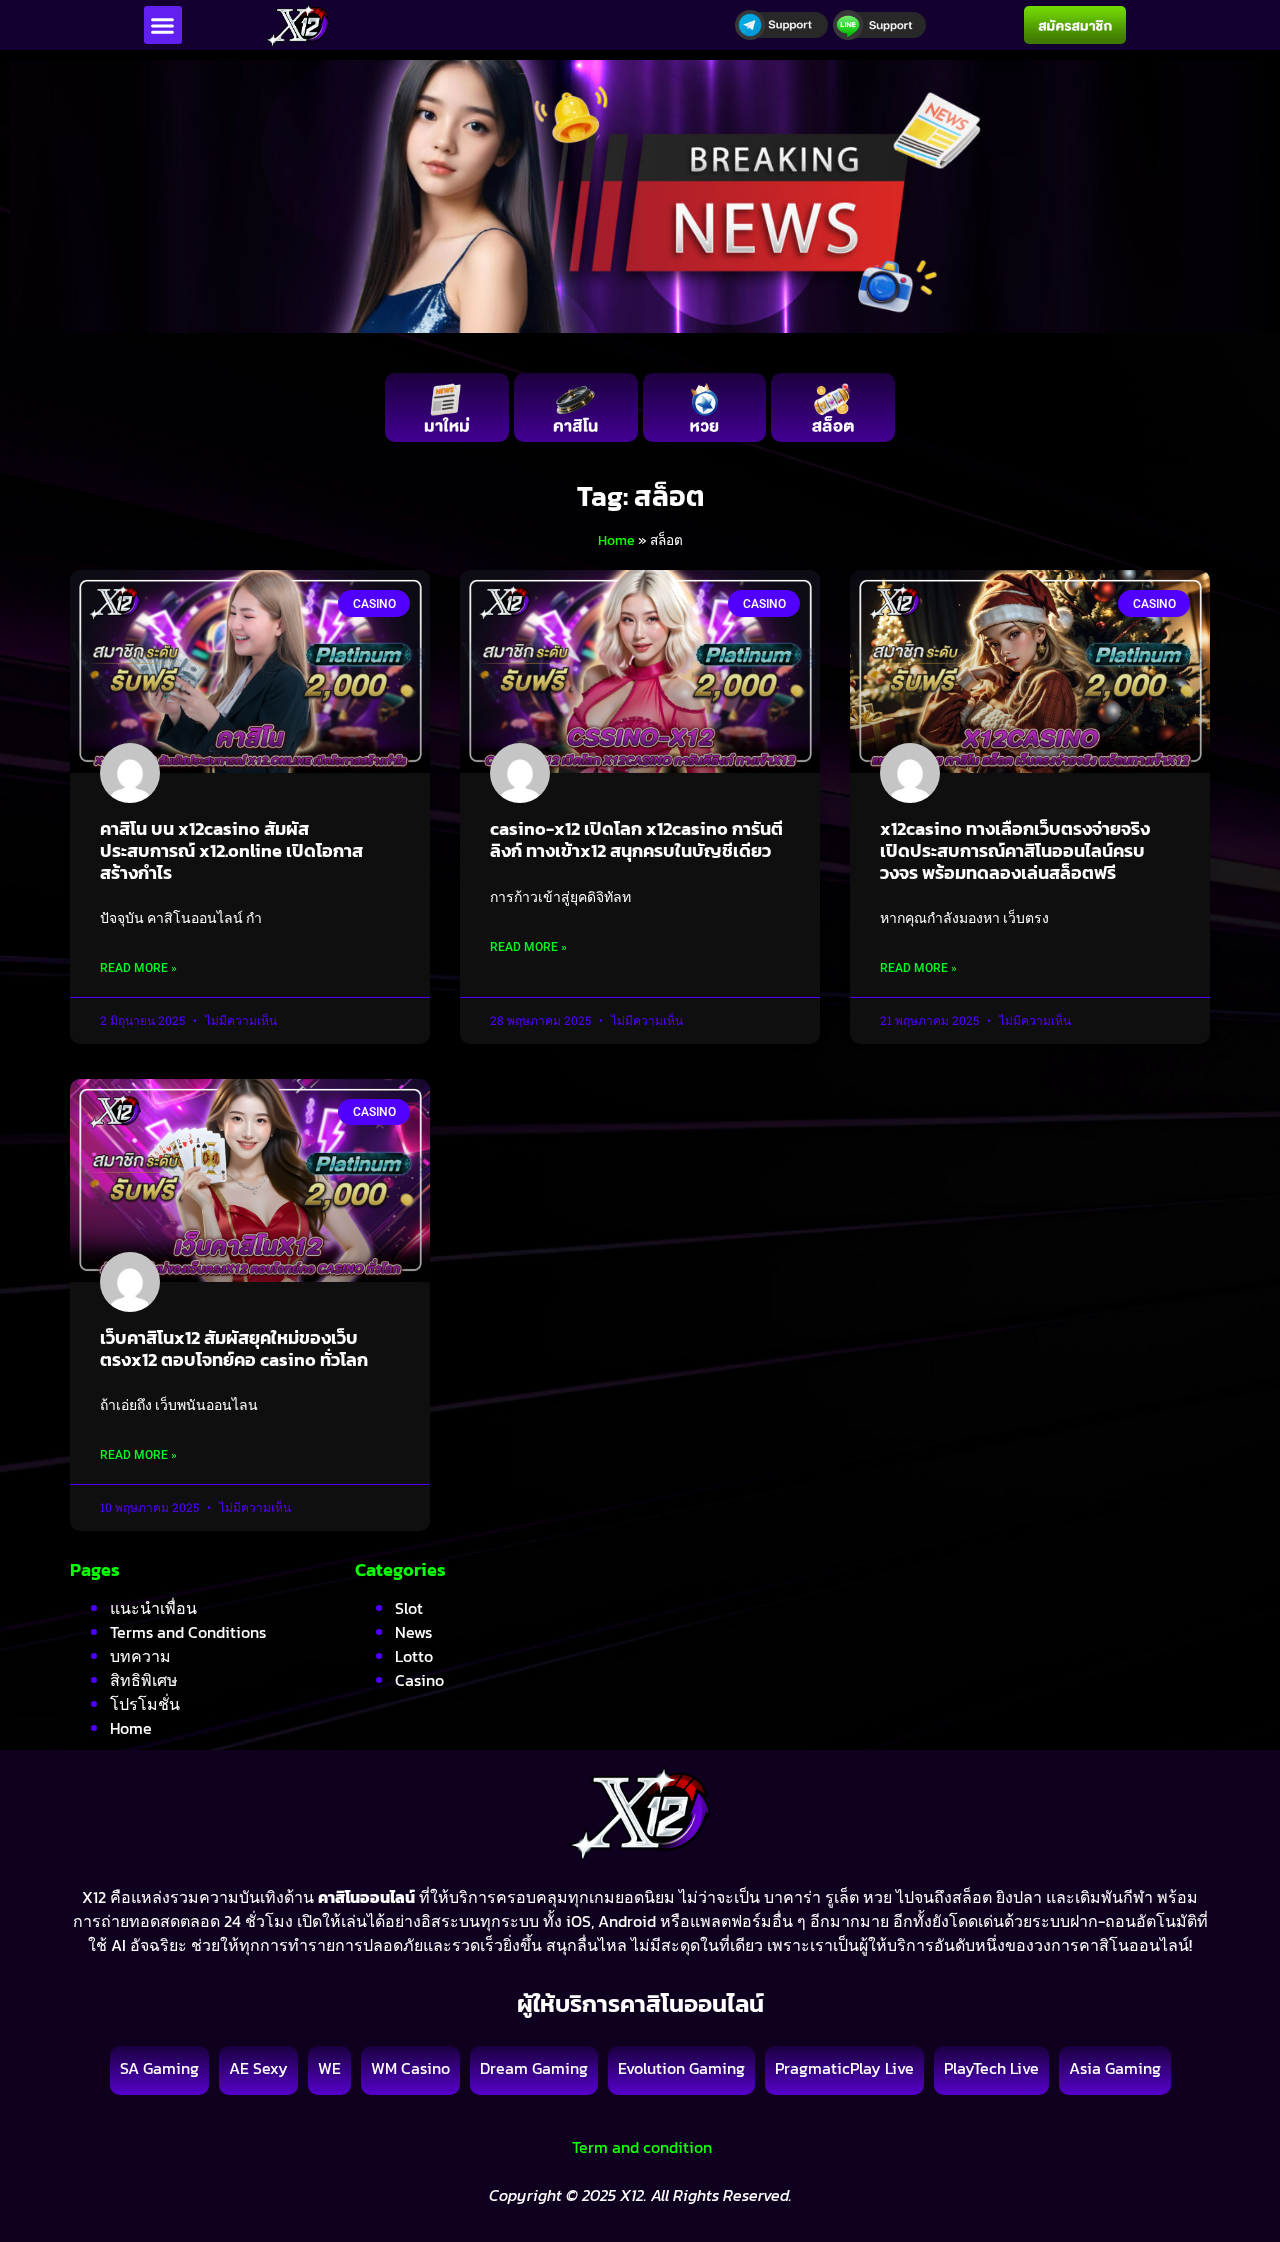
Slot (409, 1608)
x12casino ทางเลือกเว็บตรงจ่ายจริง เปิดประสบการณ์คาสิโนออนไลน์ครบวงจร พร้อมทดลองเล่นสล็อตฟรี (1015, 850)
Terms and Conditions (188, 1632)
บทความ (140, 1656)
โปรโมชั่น (145, 1704)
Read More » (138, 968)
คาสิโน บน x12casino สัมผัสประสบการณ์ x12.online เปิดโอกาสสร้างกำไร (231, 850)
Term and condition (640, 2147)
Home (616, 540)
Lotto (414, 1656)
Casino (419, 1680)
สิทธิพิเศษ (144, 1680)
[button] (163, 25)
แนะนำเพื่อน (153, 1608)
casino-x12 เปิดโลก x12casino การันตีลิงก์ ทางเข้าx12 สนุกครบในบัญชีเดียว (636, 839)
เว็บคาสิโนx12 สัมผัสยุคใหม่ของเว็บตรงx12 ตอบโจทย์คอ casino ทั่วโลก (234, 1348)
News (413, 1632)
